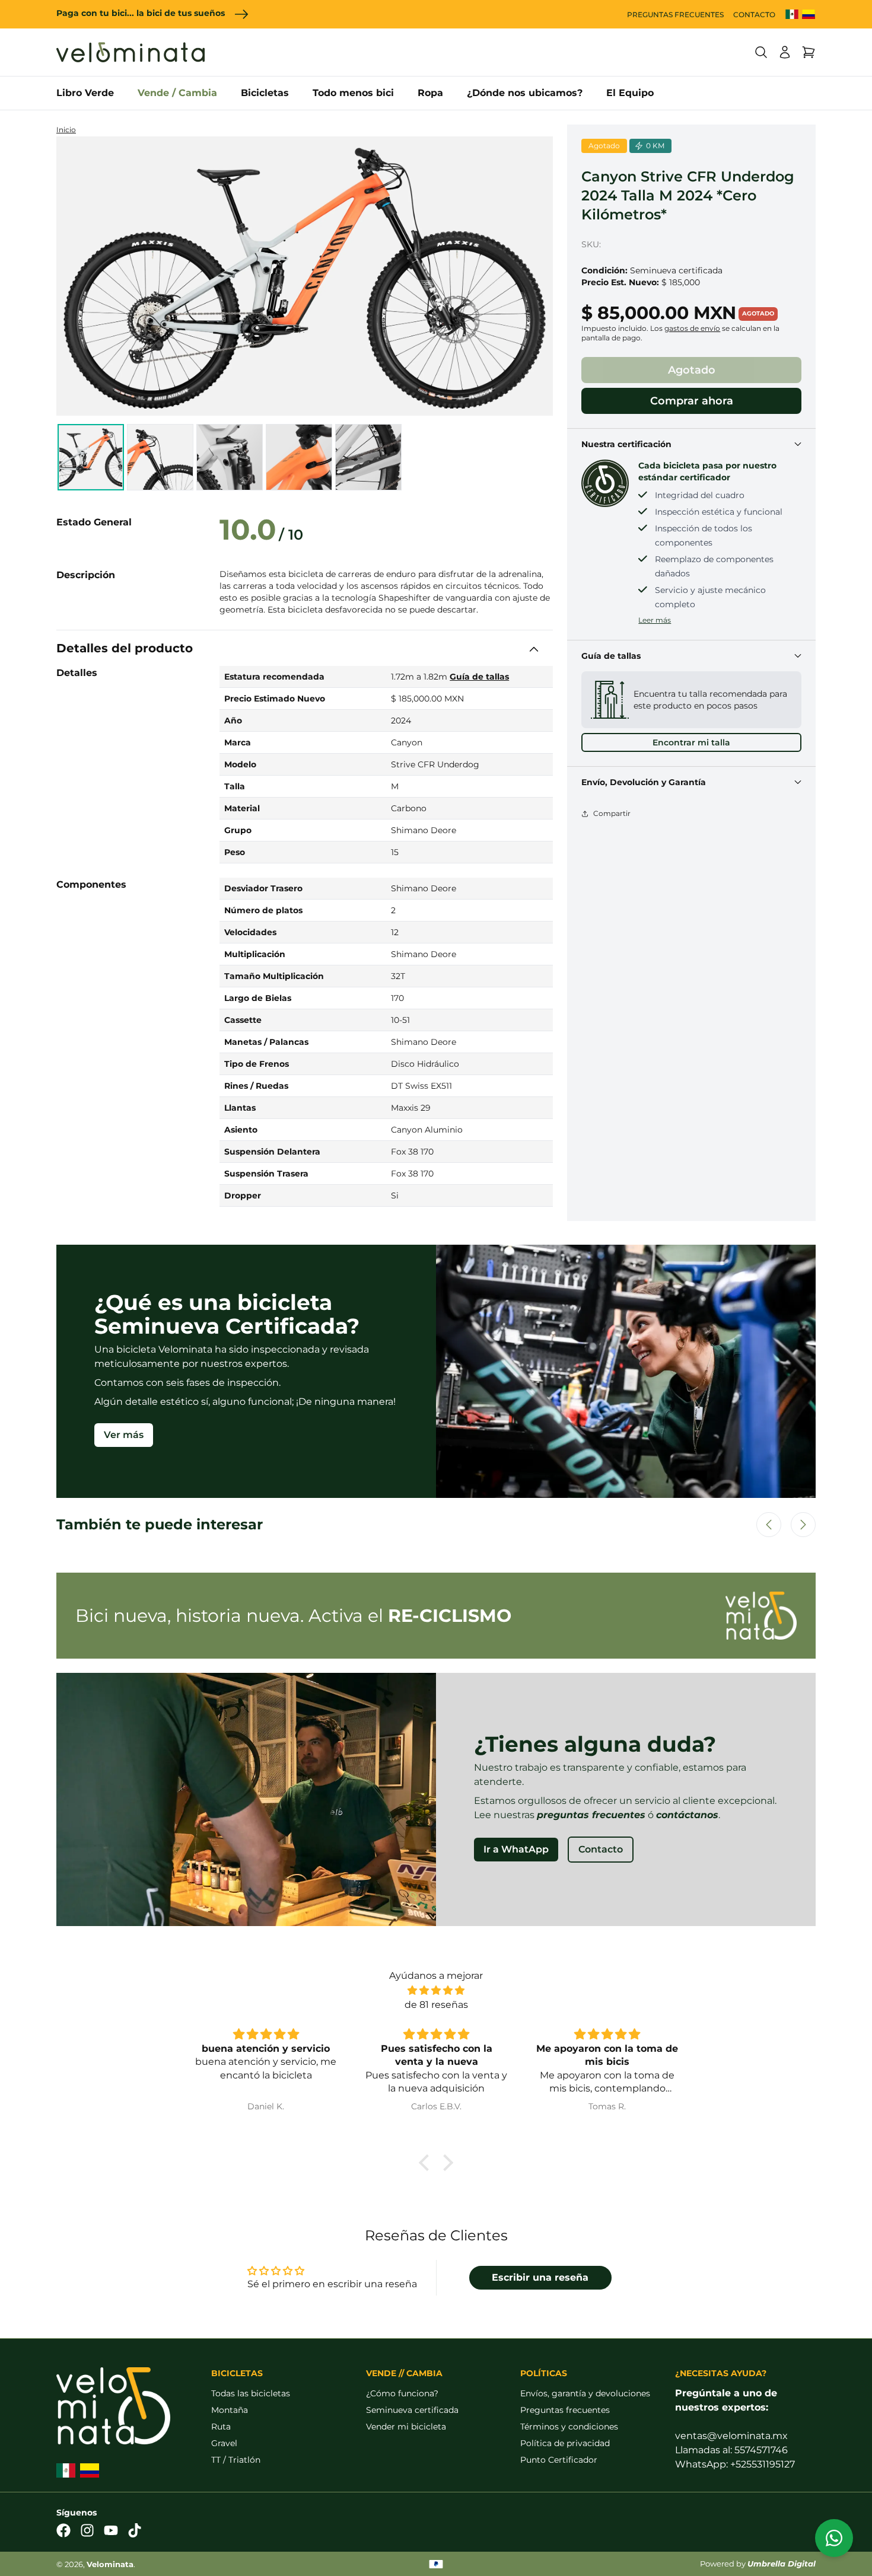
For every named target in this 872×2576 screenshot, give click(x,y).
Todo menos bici (353, 93)
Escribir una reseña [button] (540, 2277)
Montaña (230, 2410)
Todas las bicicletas (251, 2393)
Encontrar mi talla (691, 742)
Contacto (601, 1849)
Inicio (66, 130)
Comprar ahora (692, 401)
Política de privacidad (565, 2443)
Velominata (110, 2564)
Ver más (124, 1435)
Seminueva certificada (412, 2410)
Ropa (430, 93)
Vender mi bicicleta (406, 2427)
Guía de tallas (479, 677)
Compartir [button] (612, 813)
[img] (436, 1990)
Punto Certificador (559, 2460)
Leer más (655, 620)
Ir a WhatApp (516, 1849)
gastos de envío (692, 328)
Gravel (224, 2443)
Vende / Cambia (177, 93)
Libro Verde (85, 93)
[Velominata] (131, 52)
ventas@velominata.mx (731, 2436)
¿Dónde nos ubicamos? (525, 93)
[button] (761, 52)
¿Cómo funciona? (402, 2393)
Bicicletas (265, 93)
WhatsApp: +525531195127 (735, 2464)
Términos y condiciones (569, 2427)
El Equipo (630, 93)
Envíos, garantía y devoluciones (585, 2393)
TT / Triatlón (236, 2460)
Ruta (221, 2427)
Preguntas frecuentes (565, 2410)
